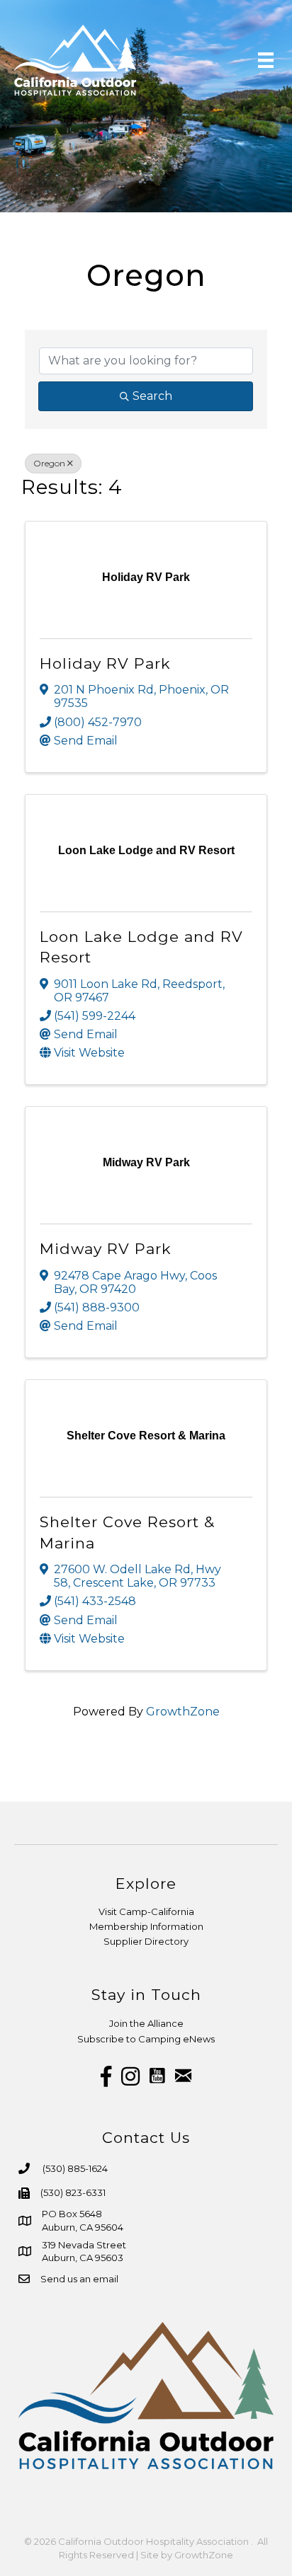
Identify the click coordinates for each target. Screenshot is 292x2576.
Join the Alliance (146, 2023)
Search (152, 396)
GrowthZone (183, 1712)
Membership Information (146, 1926)
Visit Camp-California (146, 1911)
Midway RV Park (106, 1249)
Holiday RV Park (105, 663)
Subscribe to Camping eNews (146, 2039)
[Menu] (266, 60)
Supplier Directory (146, 1941)
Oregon (49, 463)
